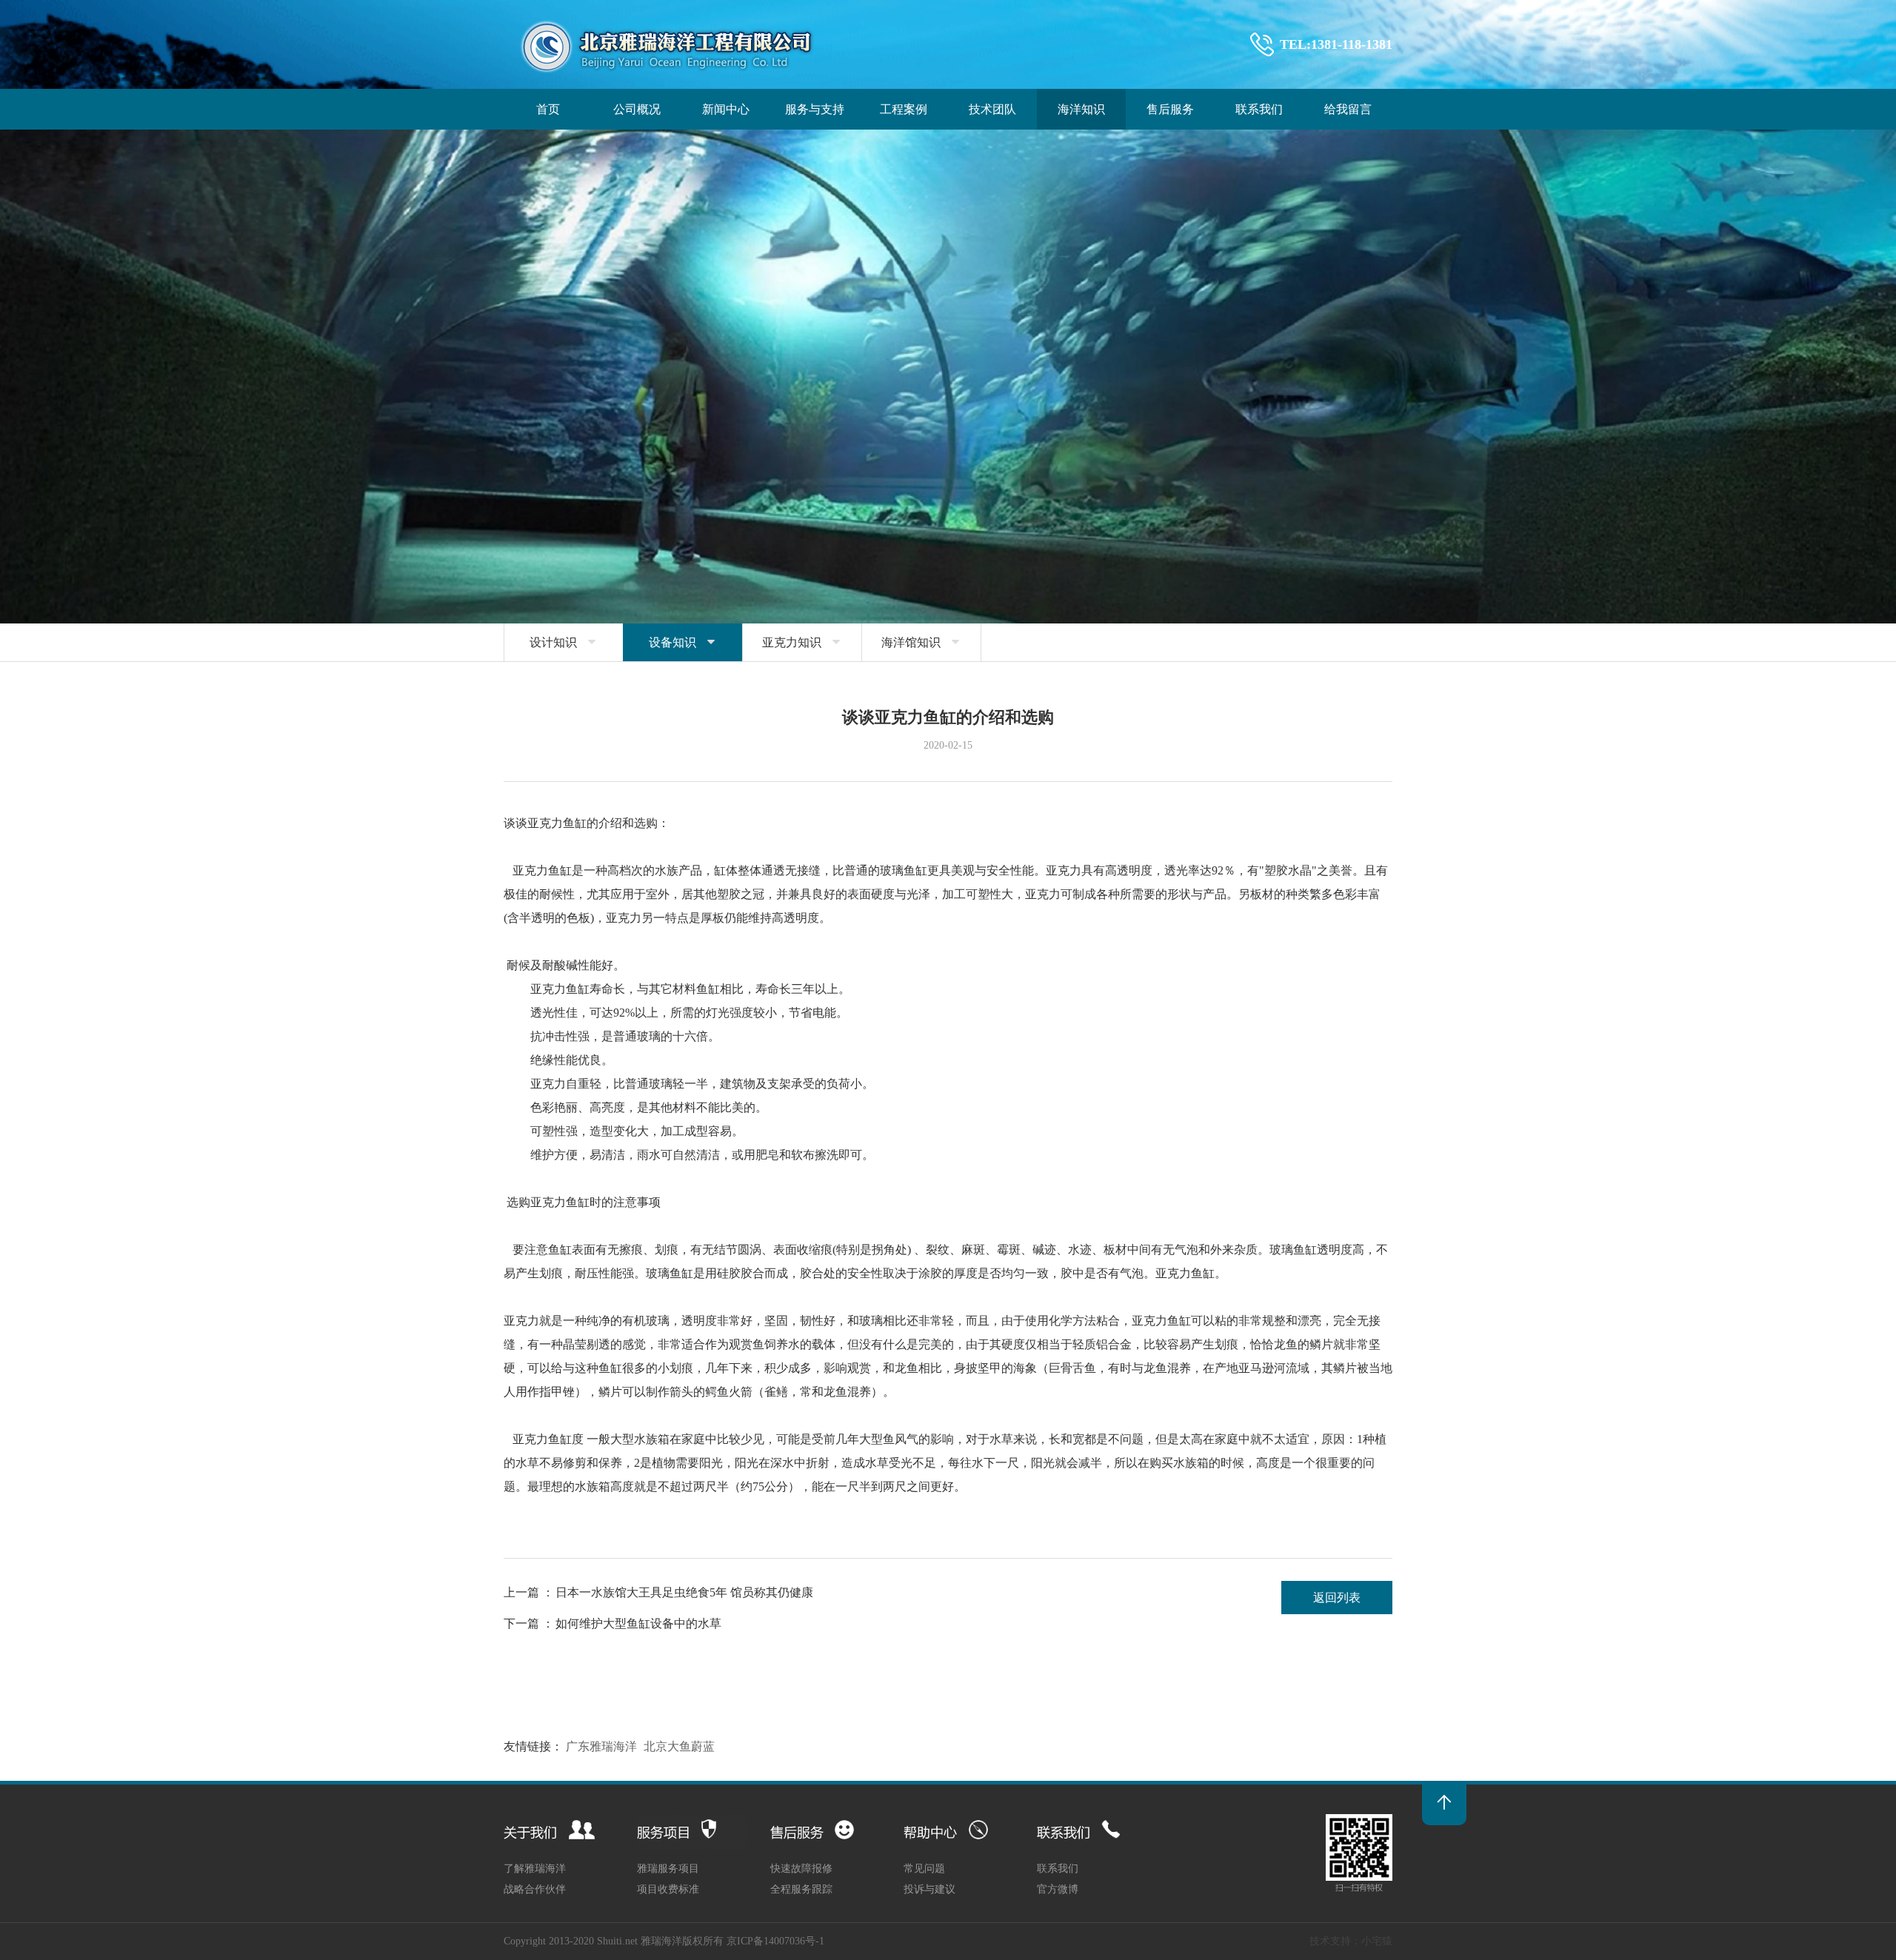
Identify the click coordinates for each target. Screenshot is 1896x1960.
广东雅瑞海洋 (601, 1746)
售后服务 (1170, 109)
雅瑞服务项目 (668, 1869)
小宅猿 (1377, 1941)
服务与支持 (815, 109)
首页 (548, 109)
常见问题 (924, 1869)
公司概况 (637, 109)
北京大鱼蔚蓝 (679, 1746)
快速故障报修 (801, 1869)
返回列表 (1337, 1598)
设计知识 (564, 642)
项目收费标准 (668, 1889)
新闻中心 (726, 109)
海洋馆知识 (921, 642)
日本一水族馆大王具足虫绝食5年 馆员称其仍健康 (684, 1592)
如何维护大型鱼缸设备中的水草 (638, 1623)
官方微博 (1058, 1889)
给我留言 (1348, 109)
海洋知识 (1081, 109)
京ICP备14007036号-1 (775, 1941)
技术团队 (992, 109)
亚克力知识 (802, 642)
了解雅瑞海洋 (535, 1869)
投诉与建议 (929, 1889)
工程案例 (904, 109)
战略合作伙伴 (535, 1889)
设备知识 (683, 642)
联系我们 (1259, 109)
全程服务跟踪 (801, 1889)
